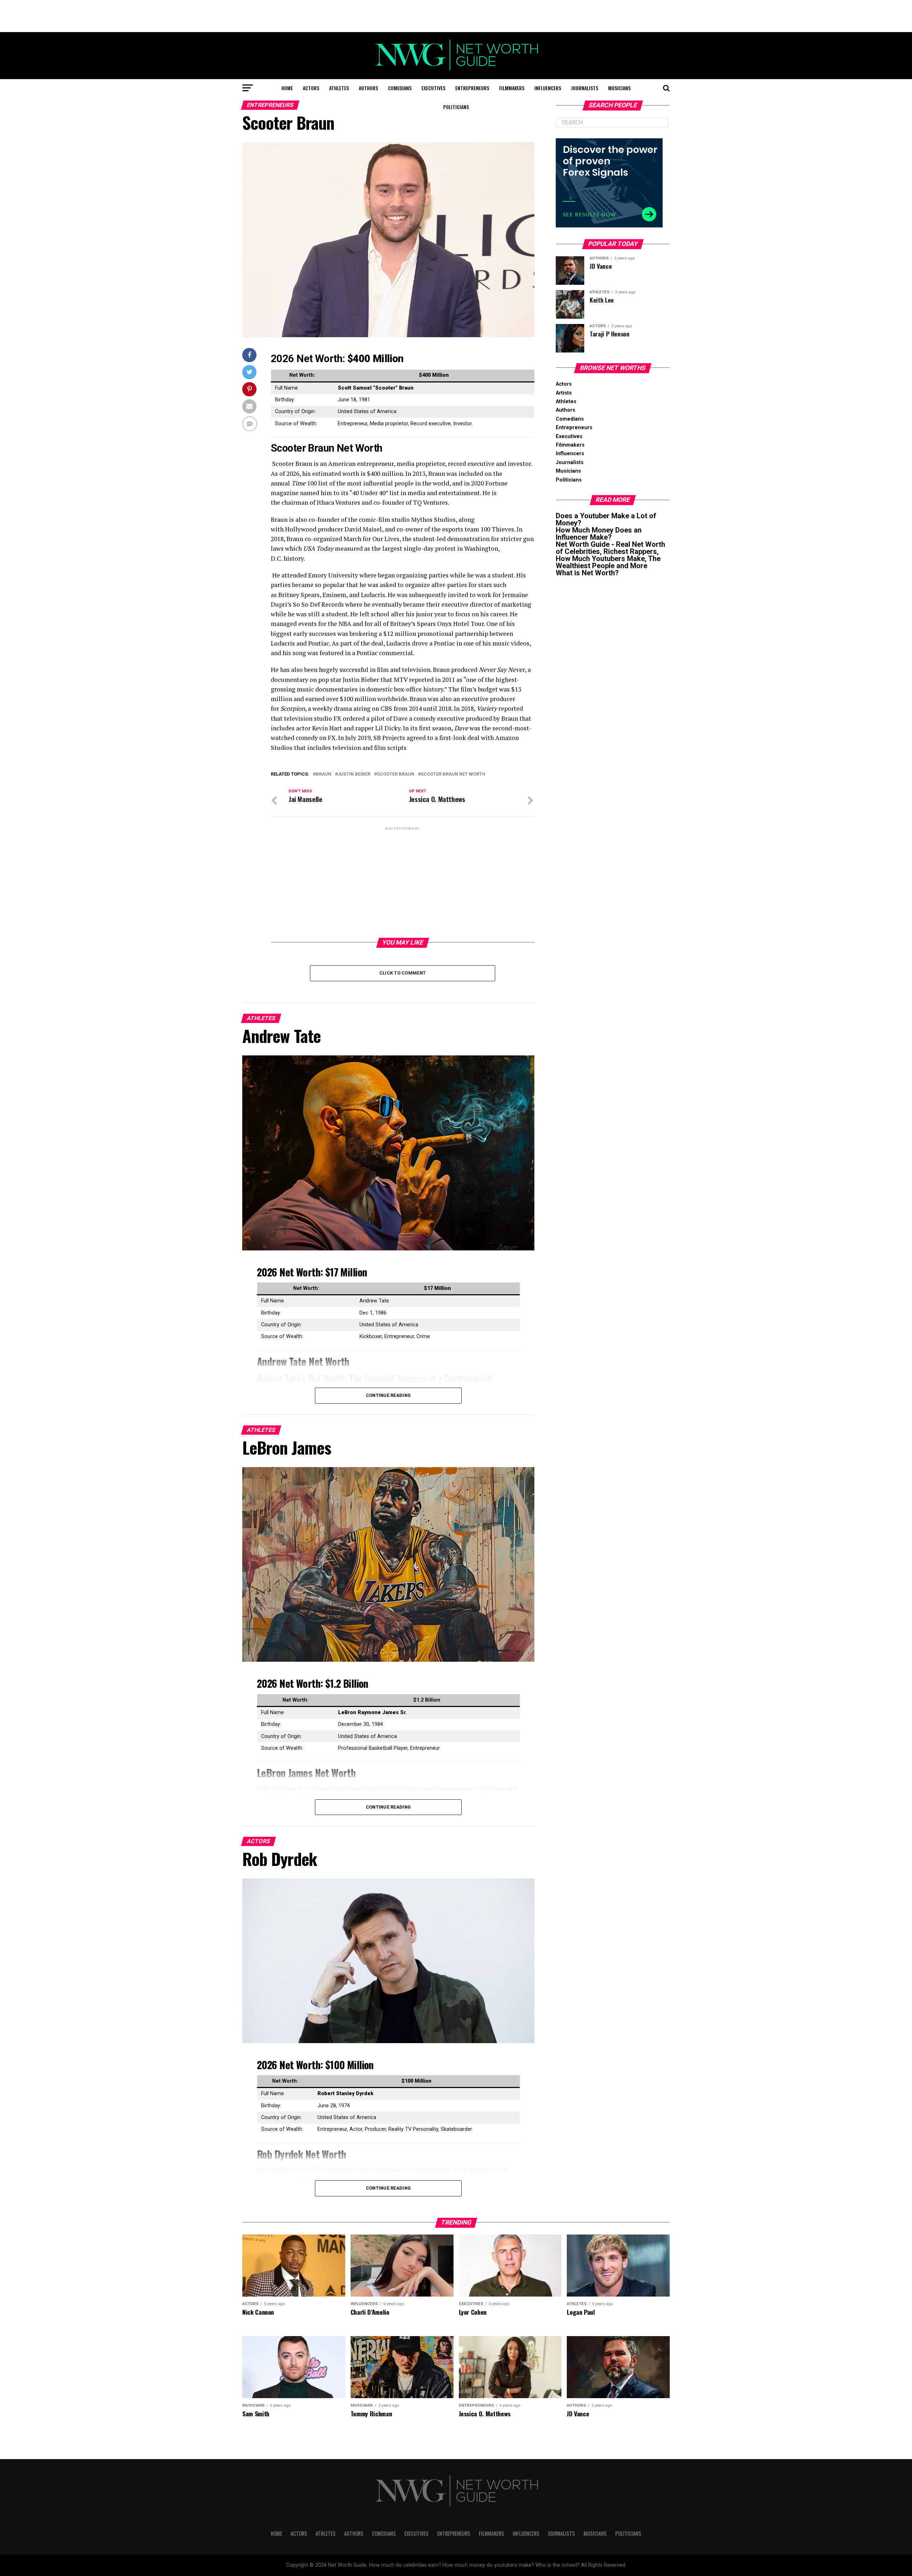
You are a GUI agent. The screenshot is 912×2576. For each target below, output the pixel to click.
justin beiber (354, 774)
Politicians (456, 107)
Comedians (400, 88)
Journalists (585, 88)
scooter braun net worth (453, 774)
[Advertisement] (456, 16)
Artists (564, 393)
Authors (368, 88)
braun (323, 774)
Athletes (339, 88)
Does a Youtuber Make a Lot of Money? (606, 519)
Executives (433, 88)
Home (287, 88)
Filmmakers (512, 88)
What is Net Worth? (587, 573)
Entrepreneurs (472, 88)
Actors (311, 88)
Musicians (619, 88)
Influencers (548, 88)
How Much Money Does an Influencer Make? (599, 534)
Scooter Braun (396, 774)
